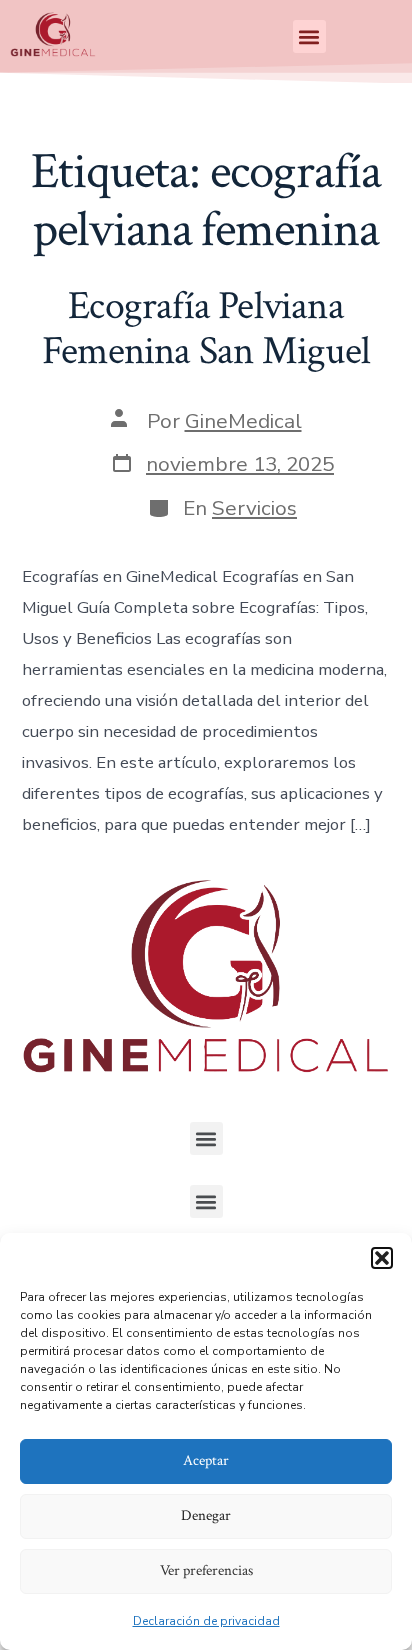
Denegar (206, 1515)
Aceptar (206, 1460)
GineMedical (243, 421)
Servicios (254, 508)
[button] (382, 1258)
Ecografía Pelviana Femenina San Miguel (206, 329)
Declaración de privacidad (206, 1621)
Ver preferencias (206, 1570)
